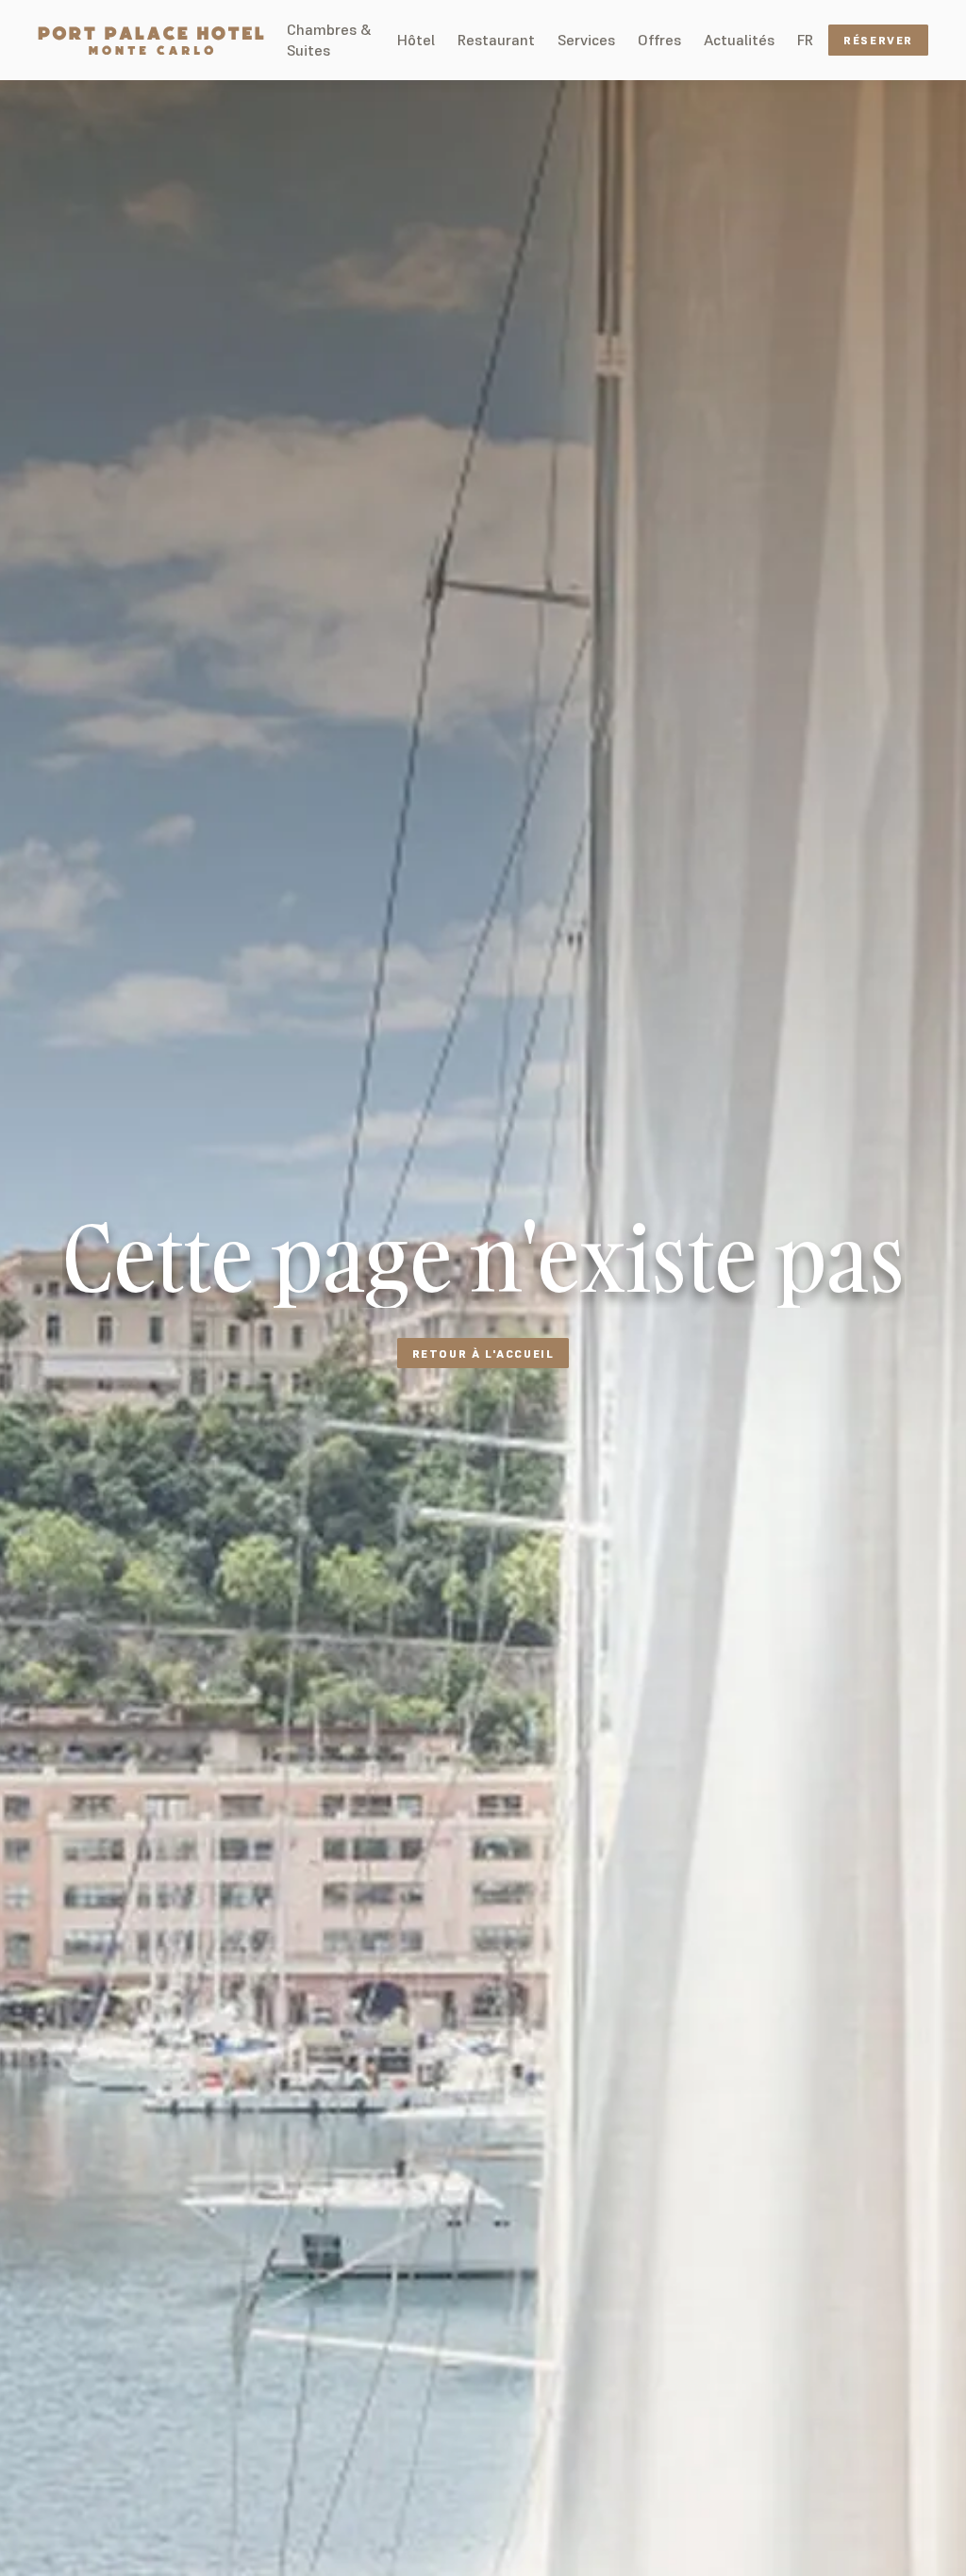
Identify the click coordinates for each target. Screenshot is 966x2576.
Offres (659, 40)
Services (586, 40)
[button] (805, 40)
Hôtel (416, 40)
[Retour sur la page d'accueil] (151, 41)
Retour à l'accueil (483, 1354)
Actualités (739, 40)
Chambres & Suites (329, 40)
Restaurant (496, 40)
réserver (878, 40)
